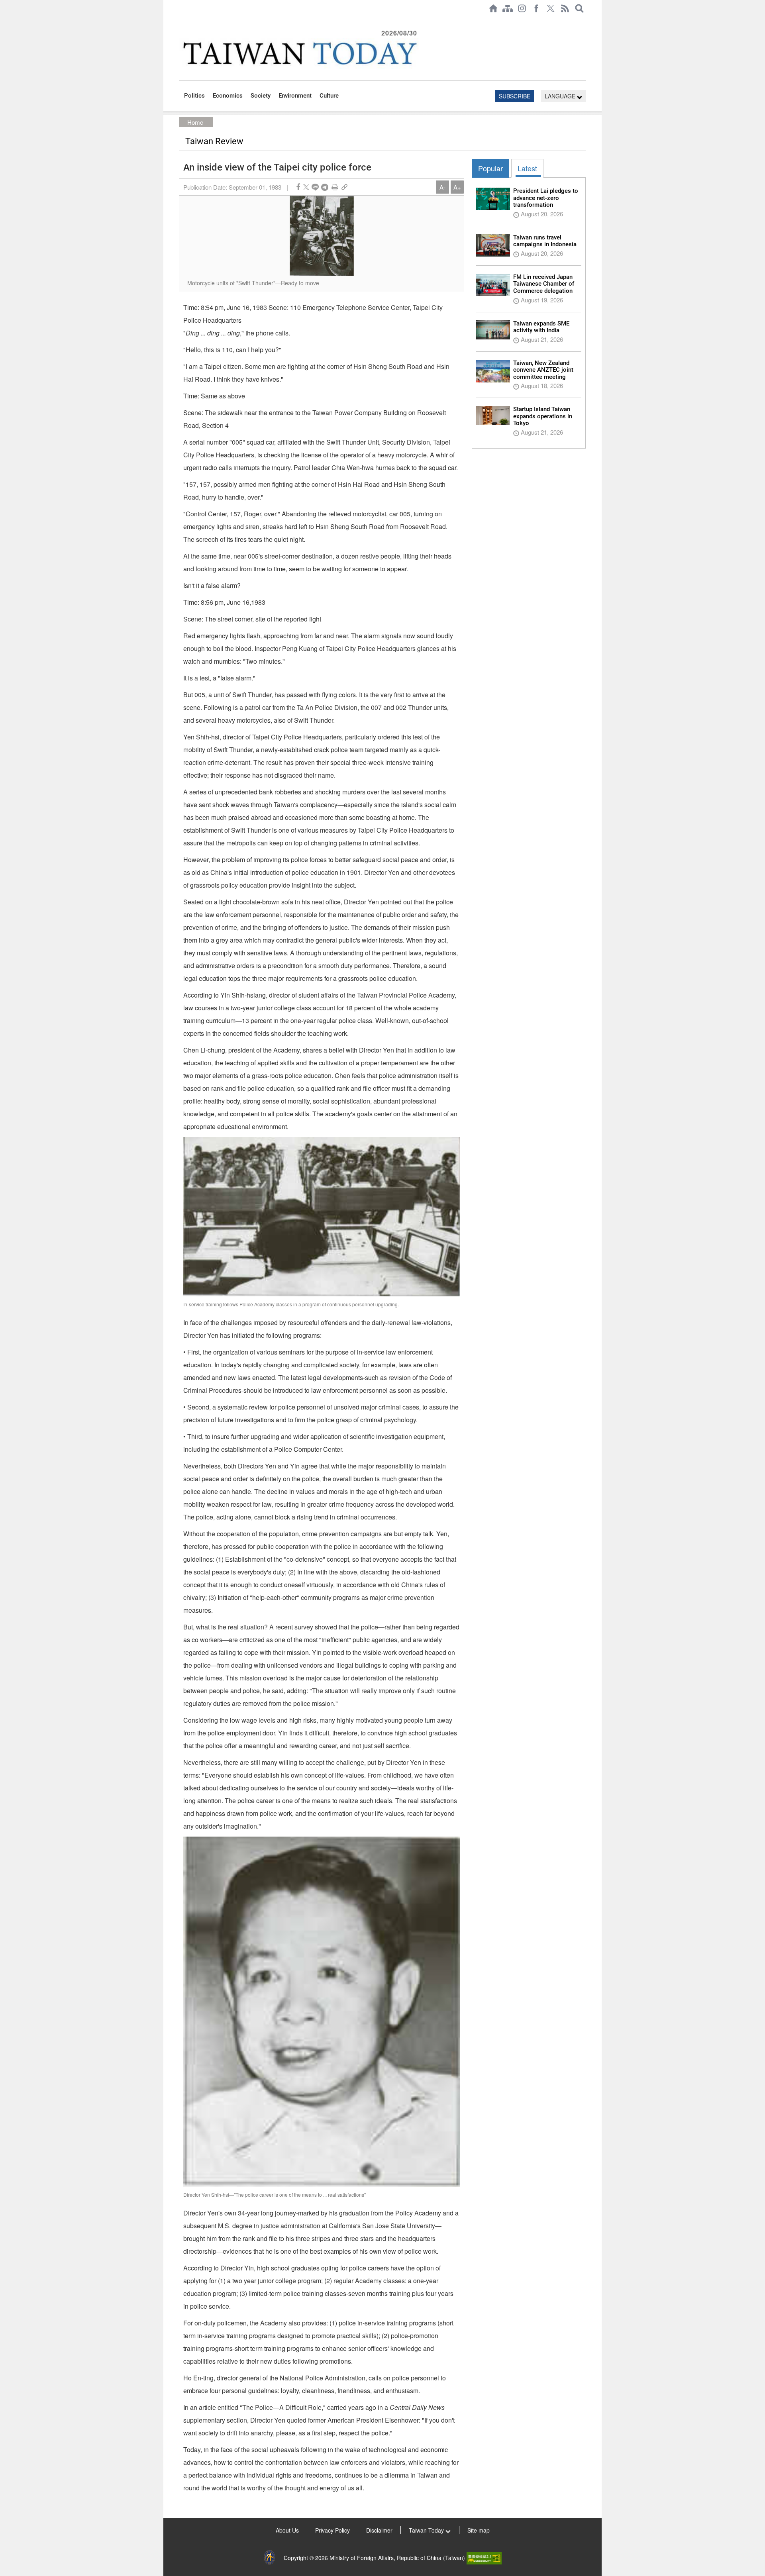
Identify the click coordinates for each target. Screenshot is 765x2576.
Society (261, 96)
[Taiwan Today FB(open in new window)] (536, 8)
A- (442, 187)
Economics (228, 96)
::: (182, 21)
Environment (295, 96)
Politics (194, 96)
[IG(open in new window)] (522, 8)
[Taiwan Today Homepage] (493, 8)
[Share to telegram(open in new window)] (325, 187)
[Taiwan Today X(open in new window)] (551, 8)
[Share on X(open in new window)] (306, 187)
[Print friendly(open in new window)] (335, 187)
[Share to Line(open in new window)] (315, 187)
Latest (527, 168)
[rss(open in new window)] (565, 8)
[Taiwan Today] (299, 53)
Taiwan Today (427, 2530)
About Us (287, 2530)
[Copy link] (344, 187)
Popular (490, 168)
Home (195, 122)
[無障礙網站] (484, 2558)
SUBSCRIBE (515, 96)
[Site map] (508, 8)
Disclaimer (379, 2530)
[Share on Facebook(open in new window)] (298, 187)
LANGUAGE (561, 96)
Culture (329, 96)
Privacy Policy (332, 2530)
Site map (479, 2530)
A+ (457, 187)
